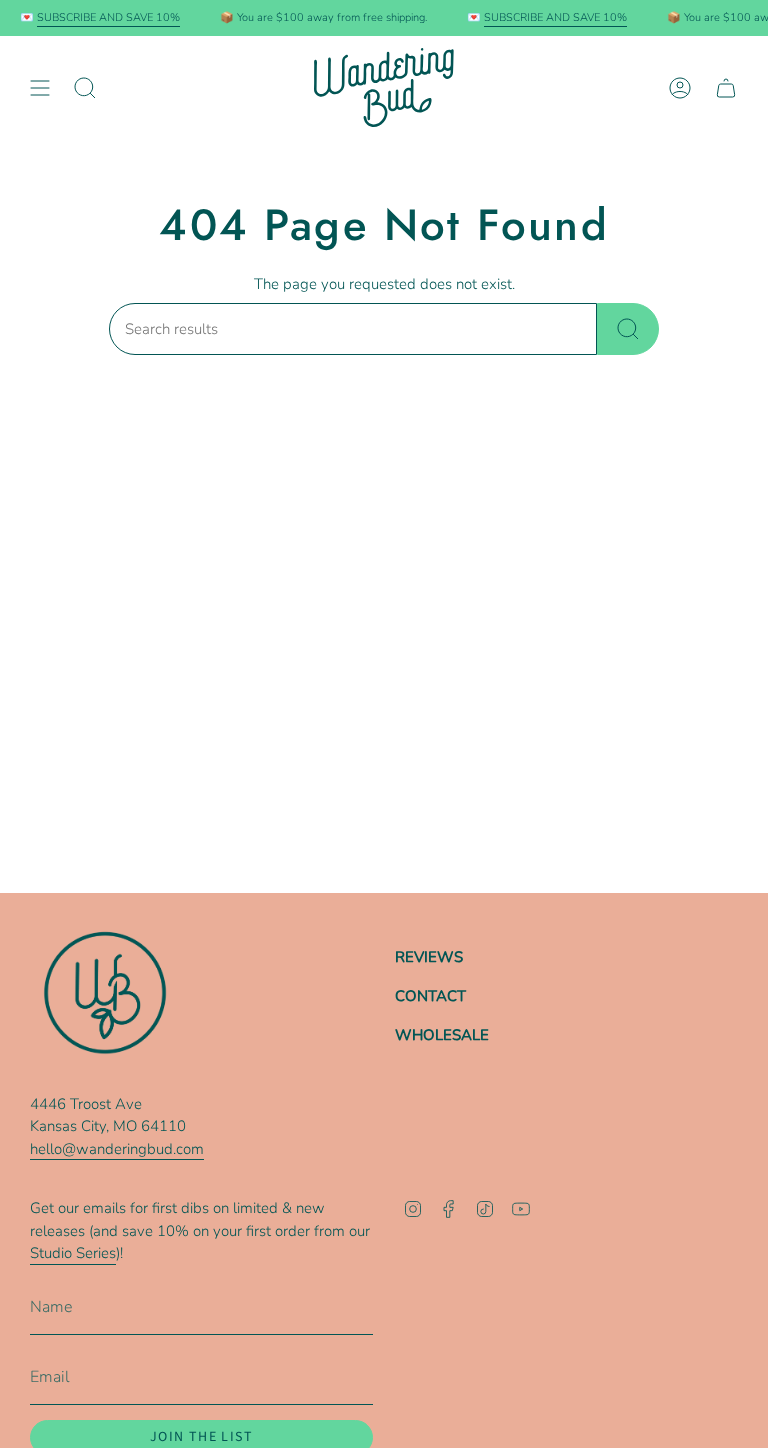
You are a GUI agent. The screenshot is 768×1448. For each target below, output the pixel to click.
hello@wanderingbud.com (117, 1149)
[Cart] (726, 87)
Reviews (429, 957)
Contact (430, 996)
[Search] (628, 329)
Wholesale (442, 1035)
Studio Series (73, 1253)
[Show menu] (40, 87)
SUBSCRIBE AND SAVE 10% (103, 17)
